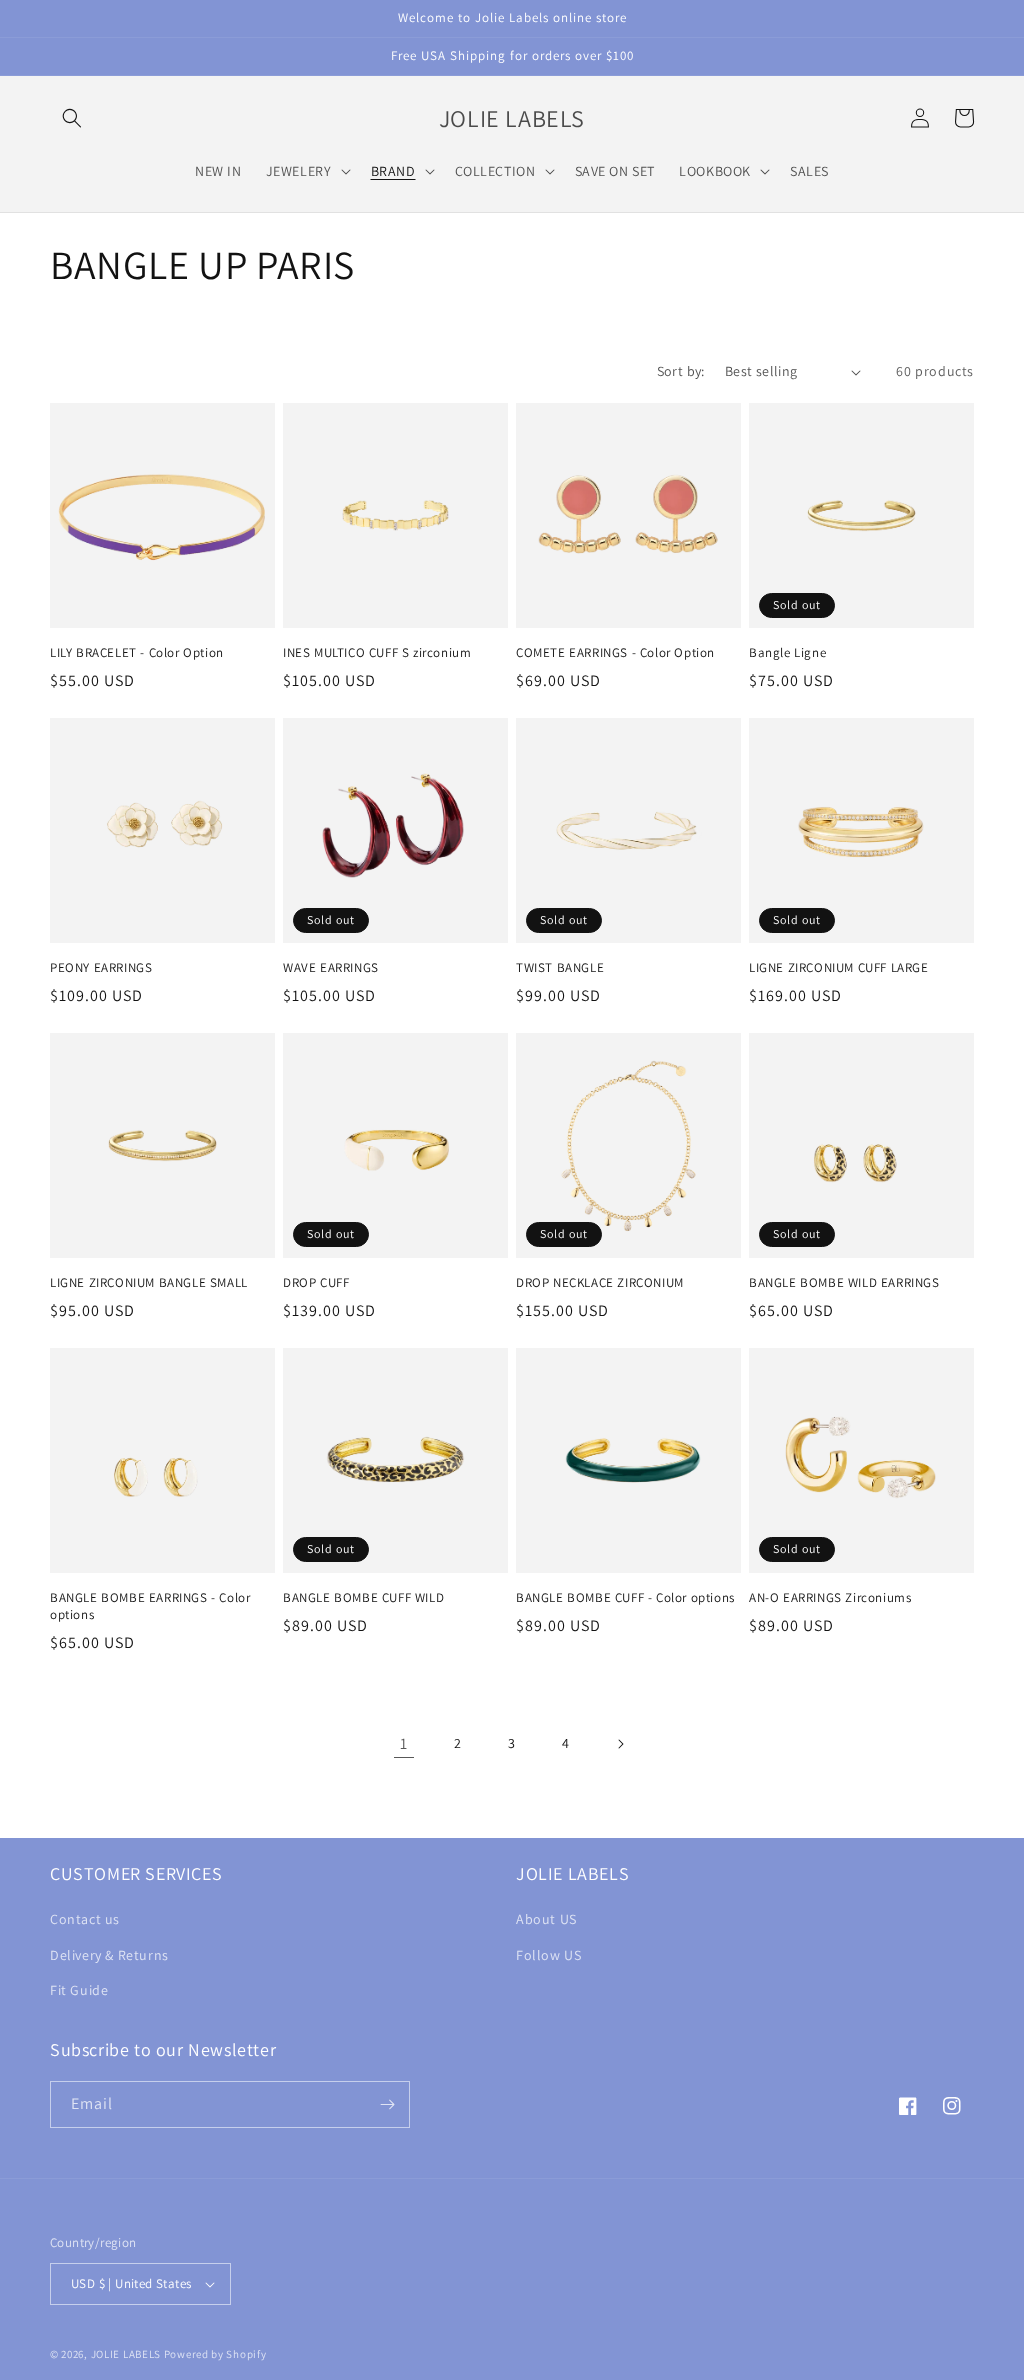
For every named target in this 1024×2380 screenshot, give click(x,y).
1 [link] (404, 1743)
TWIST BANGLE (560, 968)
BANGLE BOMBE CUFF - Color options (625, 1598)
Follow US (548, 1955)
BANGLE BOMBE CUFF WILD (363, 1598)
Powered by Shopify (215, 2354)
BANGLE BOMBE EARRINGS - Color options (150, 1606)
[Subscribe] (387, 2104)
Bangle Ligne (787, 653)
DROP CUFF (316, 1283)
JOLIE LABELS (126, 2354)
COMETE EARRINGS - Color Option (615, 653)
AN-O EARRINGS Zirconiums (830, 1598)
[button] (72, 118)
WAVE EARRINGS (331, 968)
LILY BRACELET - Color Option (137, 653)
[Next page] (620, 1744)
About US (546, 1919)
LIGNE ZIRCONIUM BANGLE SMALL (149, 1283)
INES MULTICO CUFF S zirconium (377, 653)
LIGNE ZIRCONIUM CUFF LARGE (839, 968)
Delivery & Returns (109, 1955)
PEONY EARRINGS (101, 968)
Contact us (85, 1919)
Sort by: (681, 371)
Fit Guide (79, 1990)
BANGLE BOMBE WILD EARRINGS (844, 1283)
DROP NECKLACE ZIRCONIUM (600, 1283)
